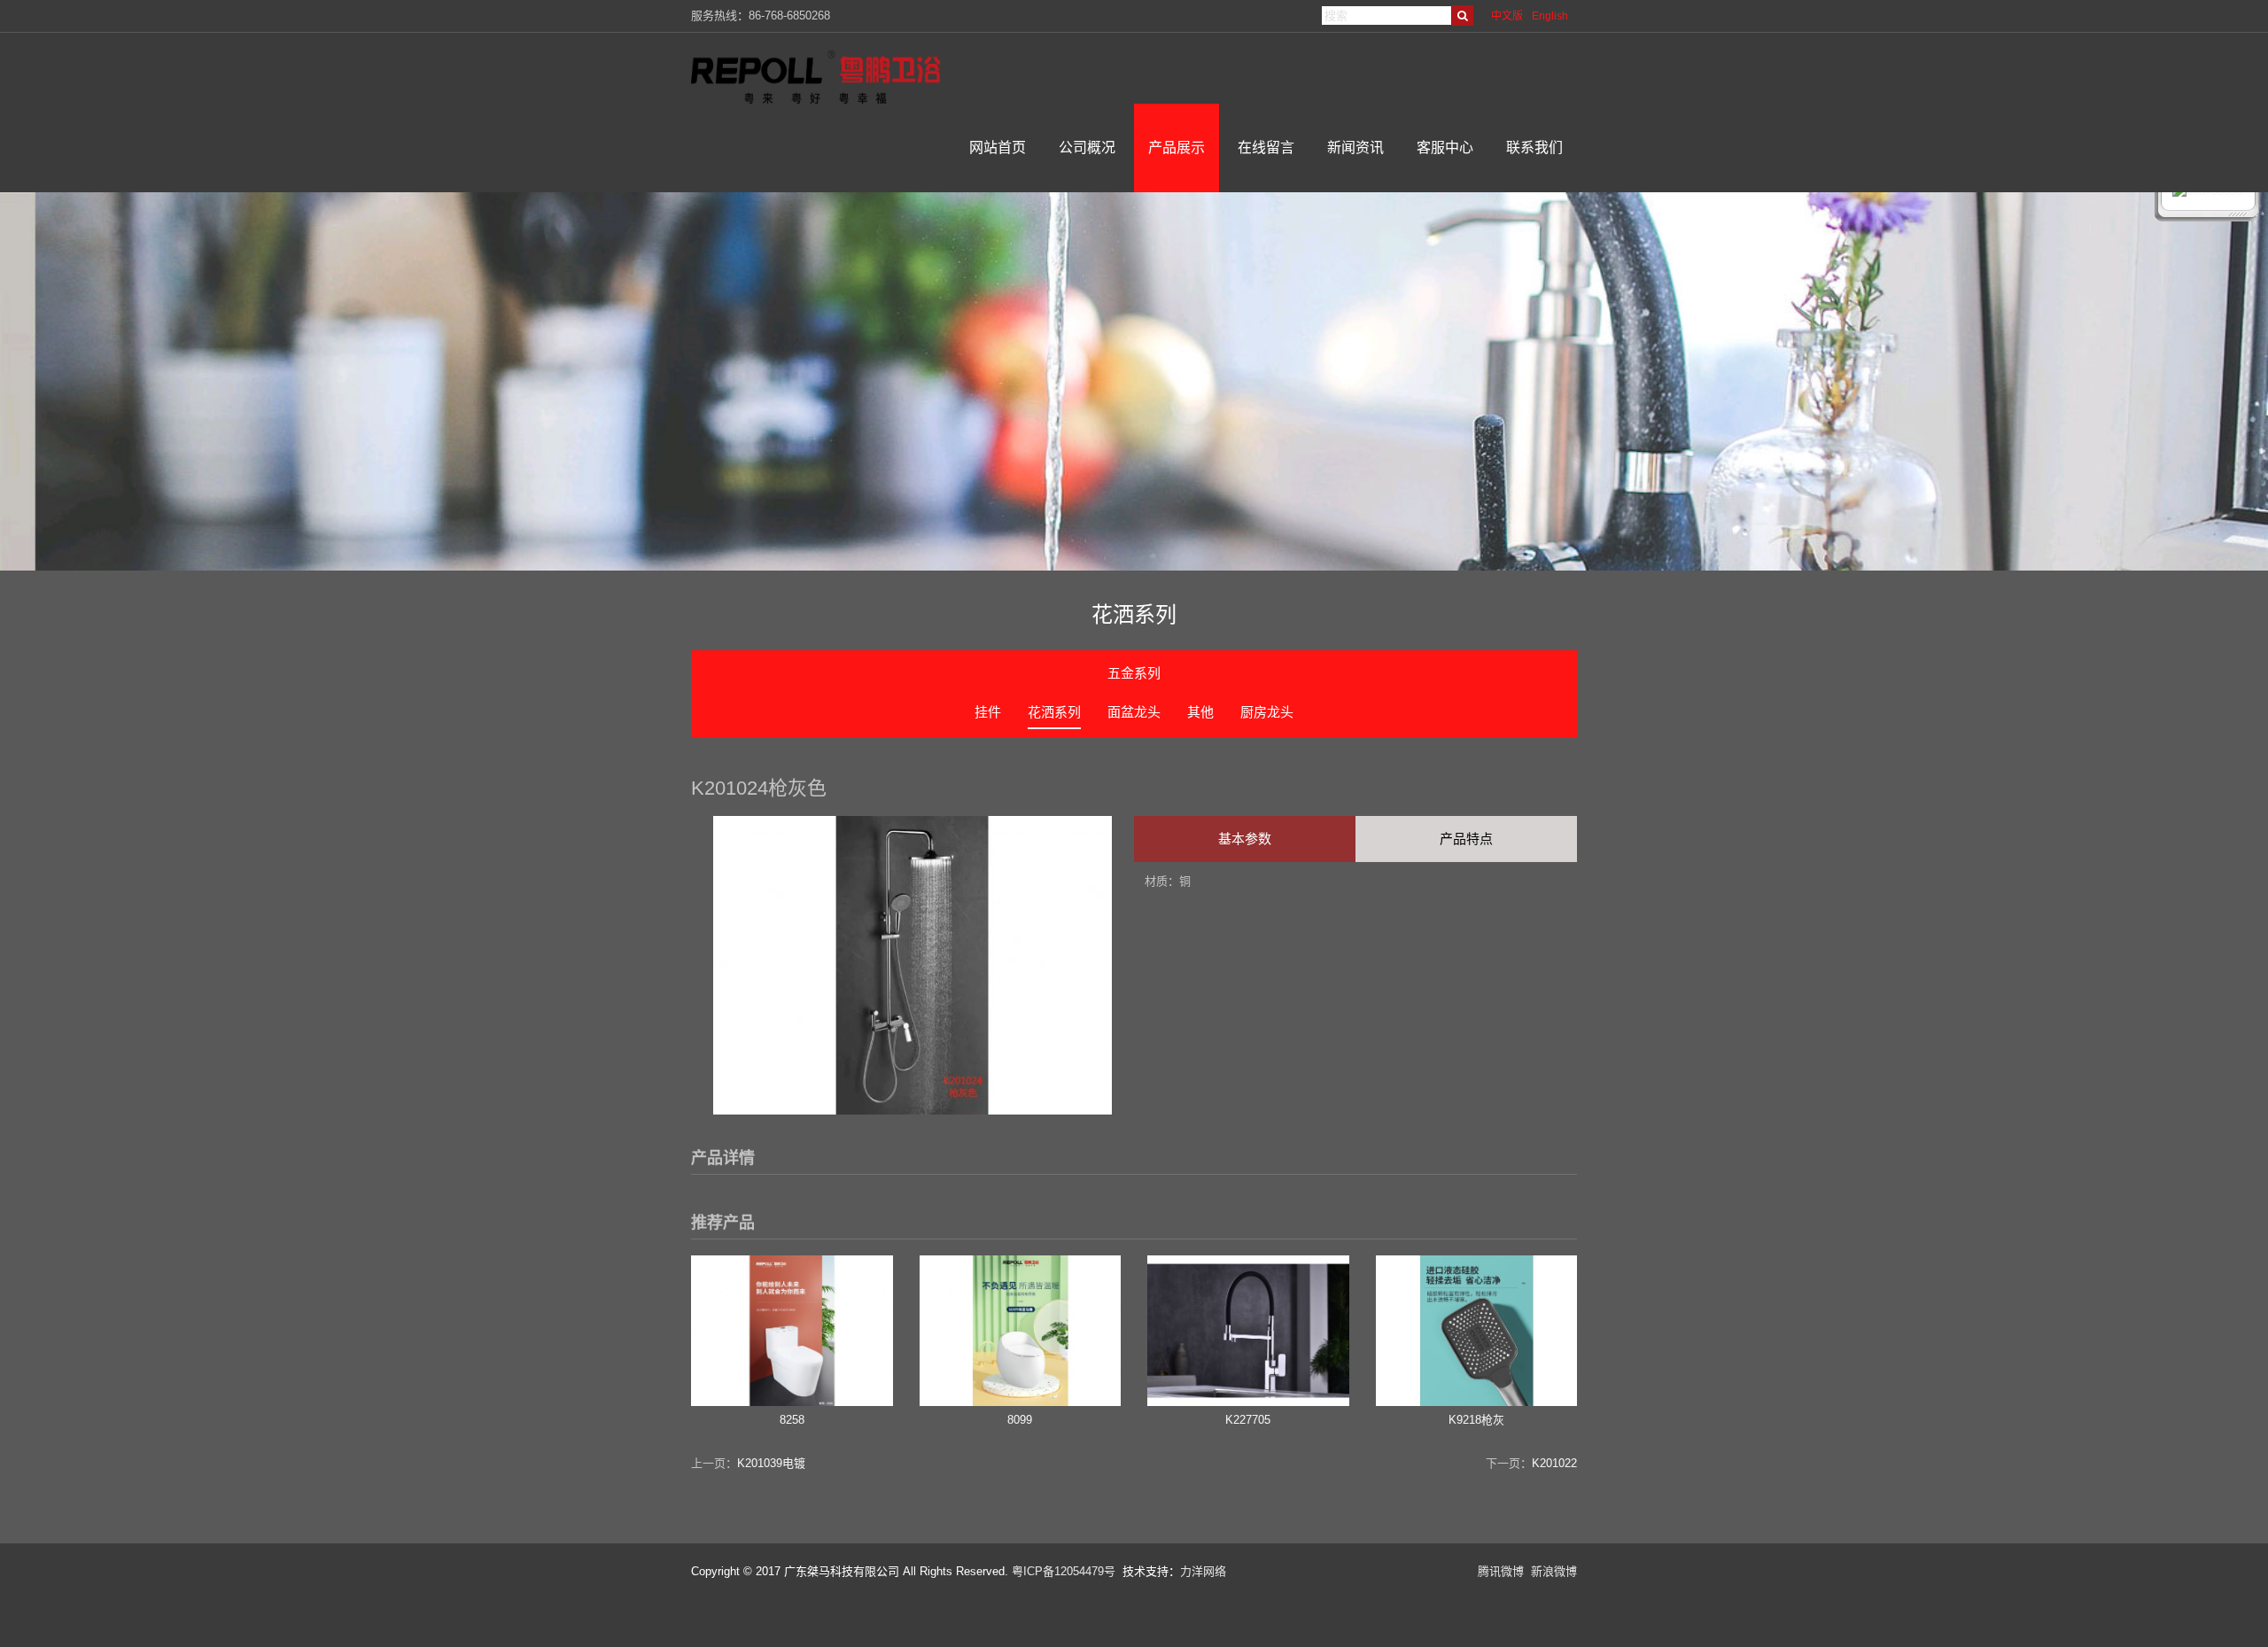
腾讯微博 (1501, 1571)
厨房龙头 (1267, 712)
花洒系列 (1054, 712)
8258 (792, 1420)
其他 (1200, 712)
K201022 (1554, 1463)
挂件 (988, 712)
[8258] (792, 1402)
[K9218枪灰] (1477, 1402)
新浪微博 (1554, 1571)
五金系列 (1134, 673)
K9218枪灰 (1476, 1420)
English (1550, 16)
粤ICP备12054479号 (1064, 1571)
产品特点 (1466, 839)
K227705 (1248, 1420)
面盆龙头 (1134, 712)
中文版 (1507, 16)
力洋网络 (1203, 1571)
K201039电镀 (771, 1463)
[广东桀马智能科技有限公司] (829, 77)
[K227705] (1248, 1402)
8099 (1020, 1420)
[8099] (1021, 1402)
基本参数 (1245, 839)
